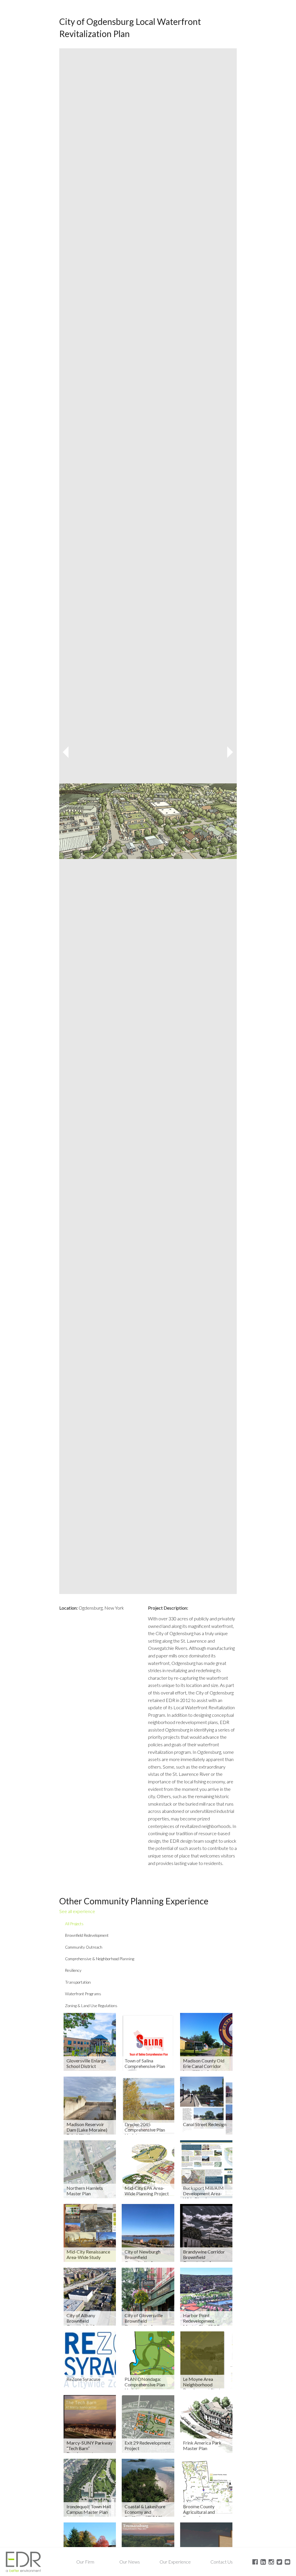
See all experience (77, 1911)
